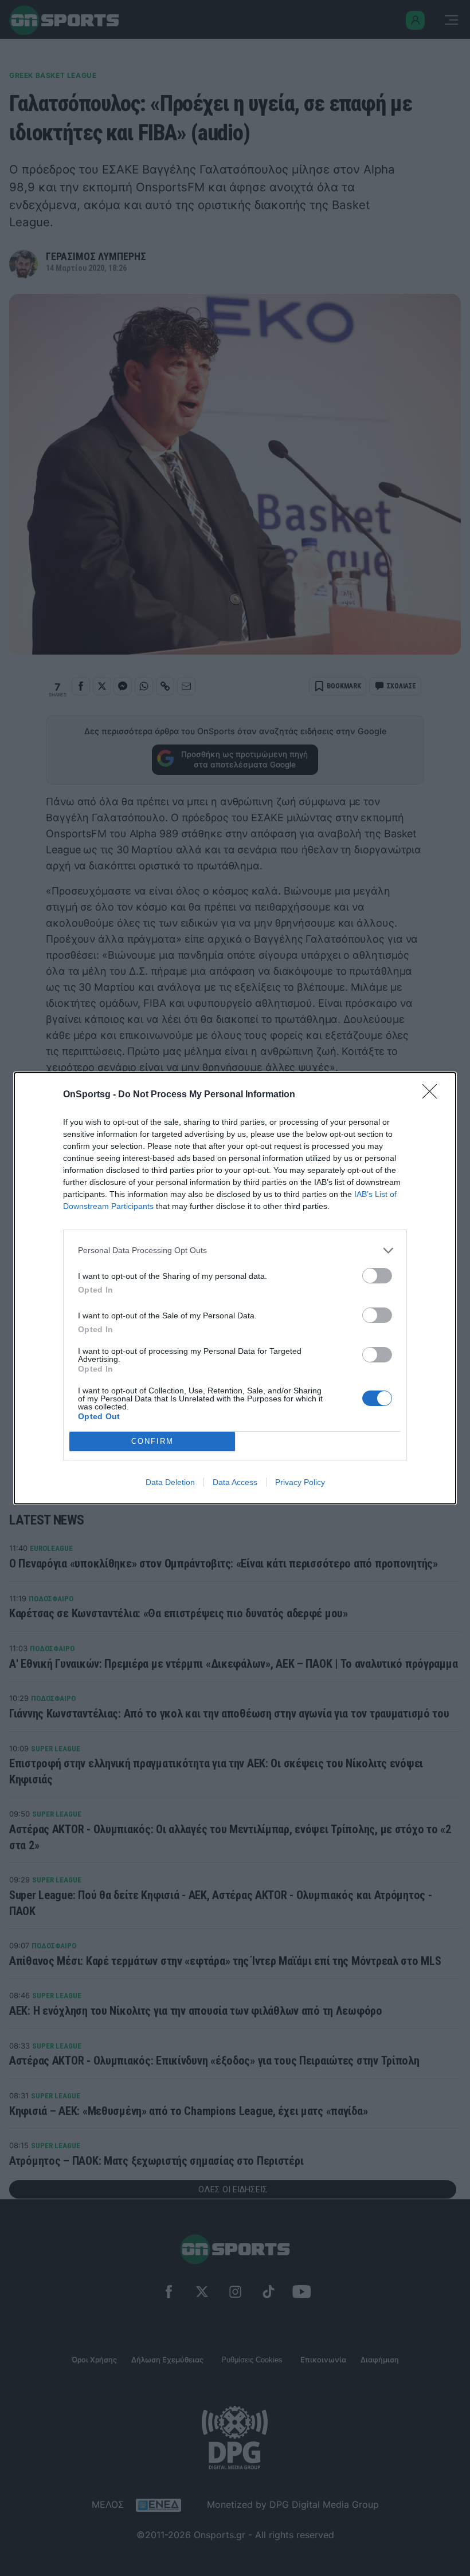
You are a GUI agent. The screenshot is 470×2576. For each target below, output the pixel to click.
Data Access (235, 1482)
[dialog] (235, 1288)
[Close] (433, 1095)
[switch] (377, 1276)
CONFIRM (152, 1441)
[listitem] (235, 1250)
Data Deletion (170, 1482)
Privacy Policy (300, 1482)
